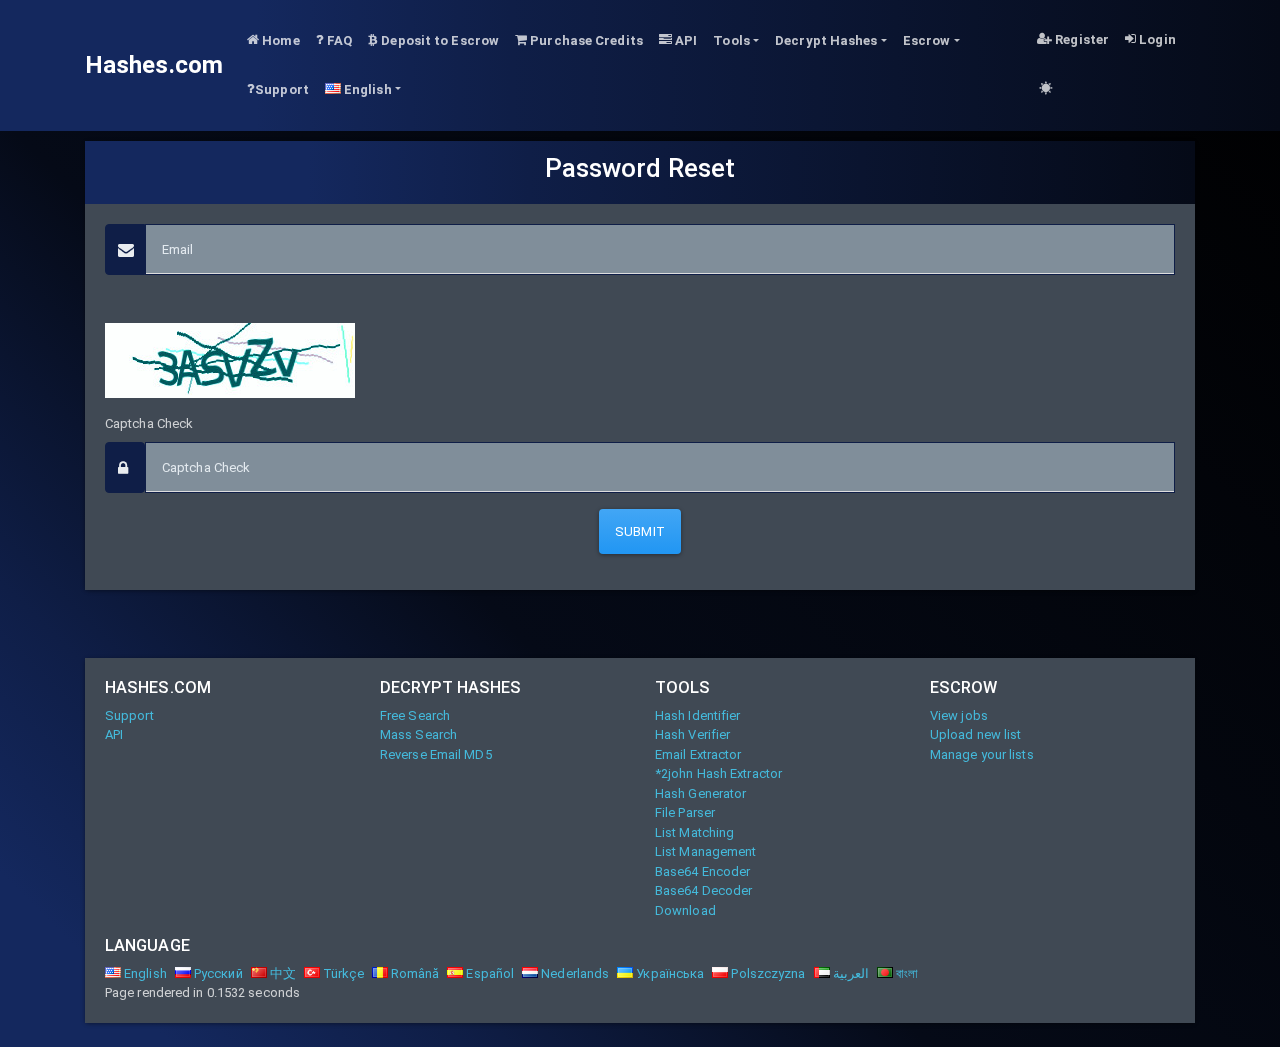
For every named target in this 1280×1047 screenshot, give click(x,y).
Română (414, 973)
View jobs (959, 715)
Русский (217, 973)
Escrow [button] (927, 40)
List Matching (694, 832)
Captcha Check (149, 423)
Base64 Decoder (703, 890)
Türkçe (342, 973)
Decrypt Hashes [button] (826, 40)
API (684, 40)
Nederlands (573, 973)
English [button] (366, 89)
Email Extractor (698, 754)
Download (685, 910)
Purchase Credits (585, 40)
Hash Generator (700, 793)
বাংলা (905, 973)
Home (279, 40)
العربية (849, 973)
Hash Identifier (698, 715)
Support (282, 89)
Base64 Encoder (702, 871)
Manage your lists (982, 754)
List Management (706, 851)
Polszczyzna (766, 973)
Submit (640, 531)
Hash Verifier (692, 734)
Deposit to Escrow (438, 40)
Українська (668, 973)
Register (1080, 39)
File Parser (685, 812)
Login (1156, 39)
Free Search (415, 715)
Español (488, 973)
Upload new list (976, 734)
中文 (281, 973)
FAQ (338, 40)
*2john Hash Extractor (718, 773)
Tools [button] (731, 40)
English (144, 973)
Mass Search (418, 734)
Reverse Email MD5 (436, 754)
